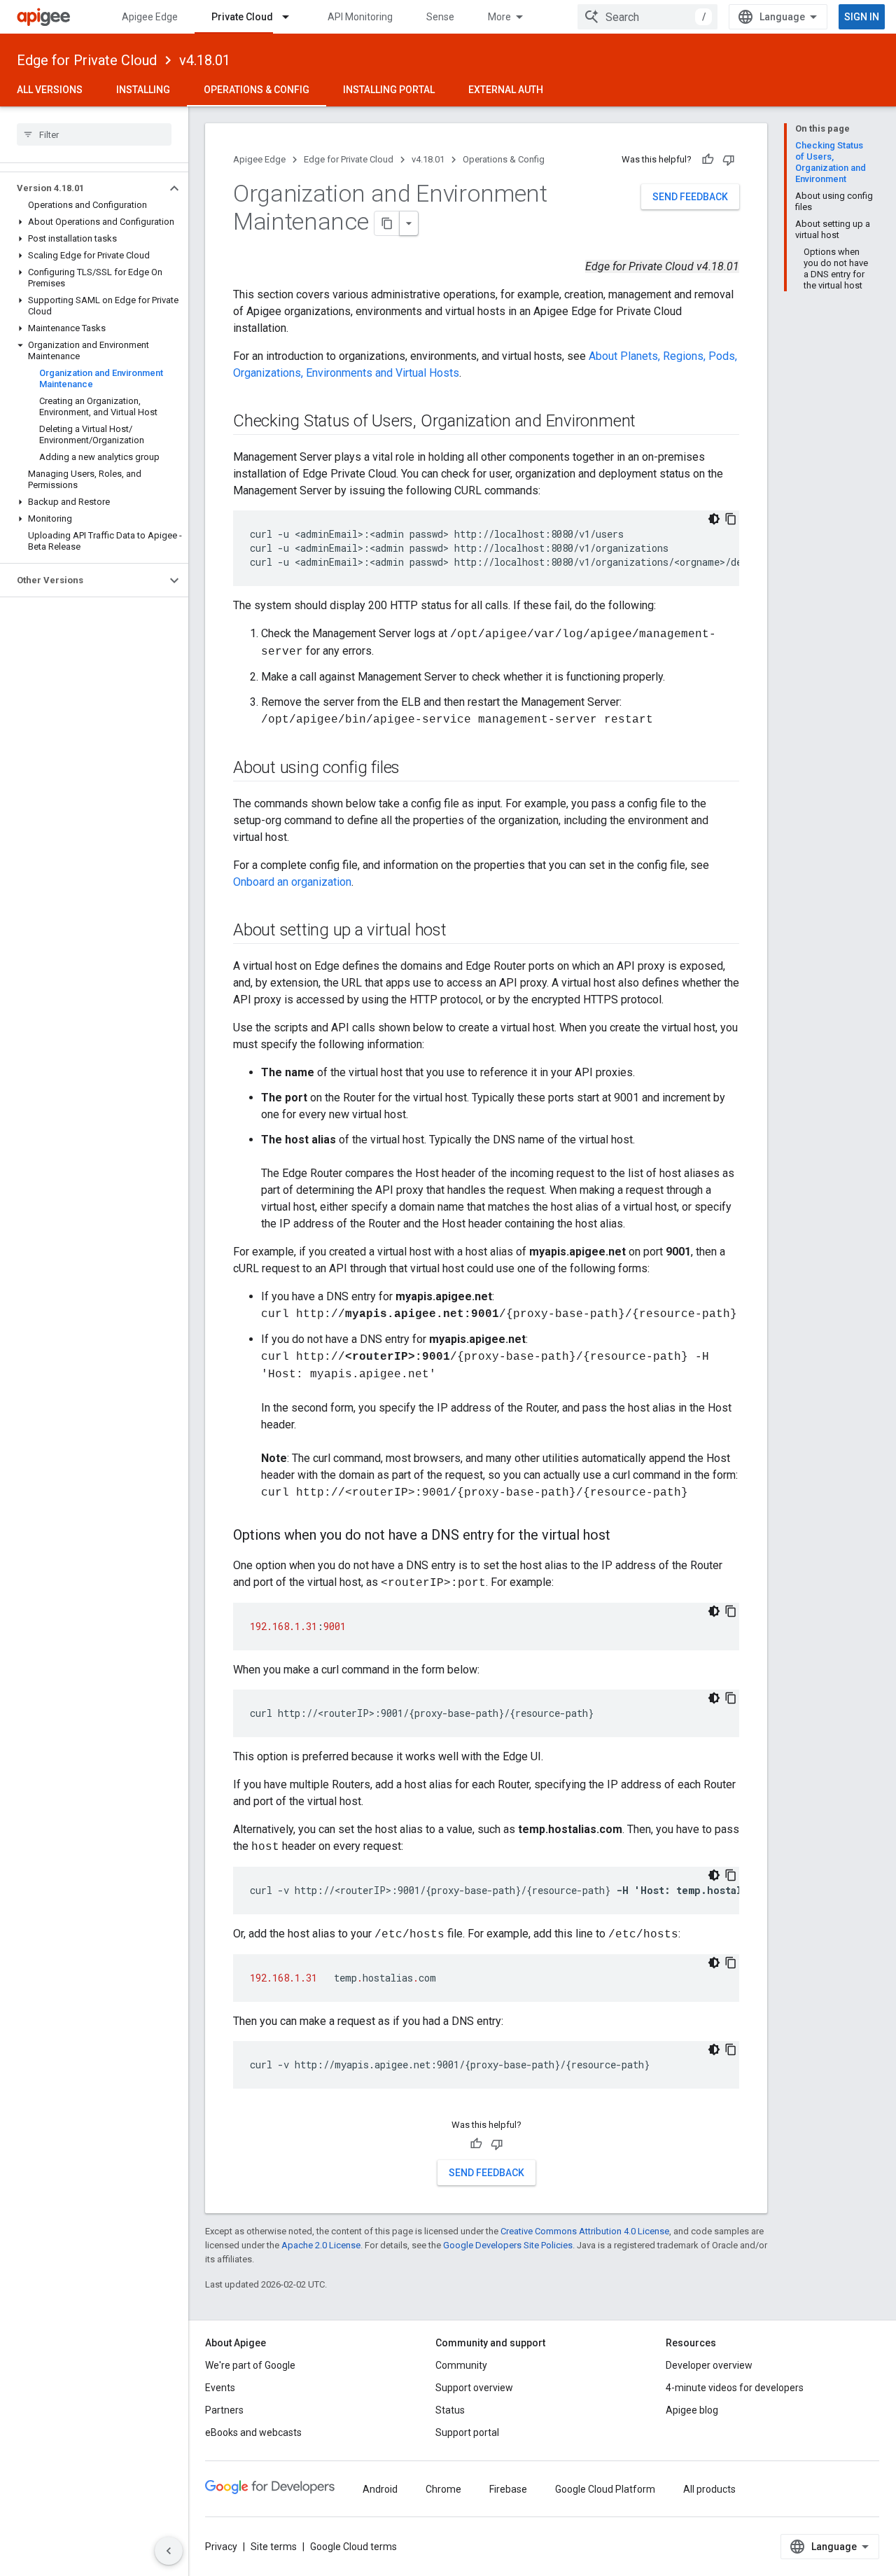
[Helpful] (708, 160)
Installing (143, 90)
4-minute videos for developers (735, 2388)
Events (220, 2388)
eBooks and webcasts (253, 2432)
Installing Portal (389, 90)
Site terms (274, 2547)
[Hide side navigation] (169, 2551)
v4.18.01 (205, 60)
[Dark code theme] (714, 519)
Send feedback (690, 197)
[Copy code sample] (731, 519)
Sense (440, 17)
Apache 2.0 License (321, 2245)
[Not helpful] (729, 160)
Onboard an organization (292, 882)
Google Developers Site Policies (508, 2245)
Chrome (443, 2489)
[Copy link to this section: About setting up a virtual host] (461, 931)
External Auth (506, 90)
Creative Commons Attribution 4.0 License (585, 2231)
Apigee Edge (150, 17)
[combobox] (647, 17)
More (499, 17)
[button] (83, 188)
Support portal (467, 2432)
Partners (224, 2410)
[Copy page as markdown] (387, 223)
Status (450, 2410)
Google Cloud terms (353, 2547)
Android (380, 2489)
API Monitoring (360, 17)
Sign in (862, 17)
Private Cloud (242, 17)
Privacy (221, 2547)
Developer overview (709, 2365)
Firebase (508, 2489)
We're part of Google (250, 2365)
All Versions (50, 90)
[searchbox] (94, 134)
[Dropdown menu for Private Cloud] (292, 17)
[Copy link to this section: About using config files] (418, 769)
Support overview (474, 2388)
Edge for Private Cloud (87, 60)
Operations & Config (257, 90)
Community (461, 2365)
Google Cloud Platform (605, 2489)
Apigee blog (692, 2410)
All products (709, 2489)
